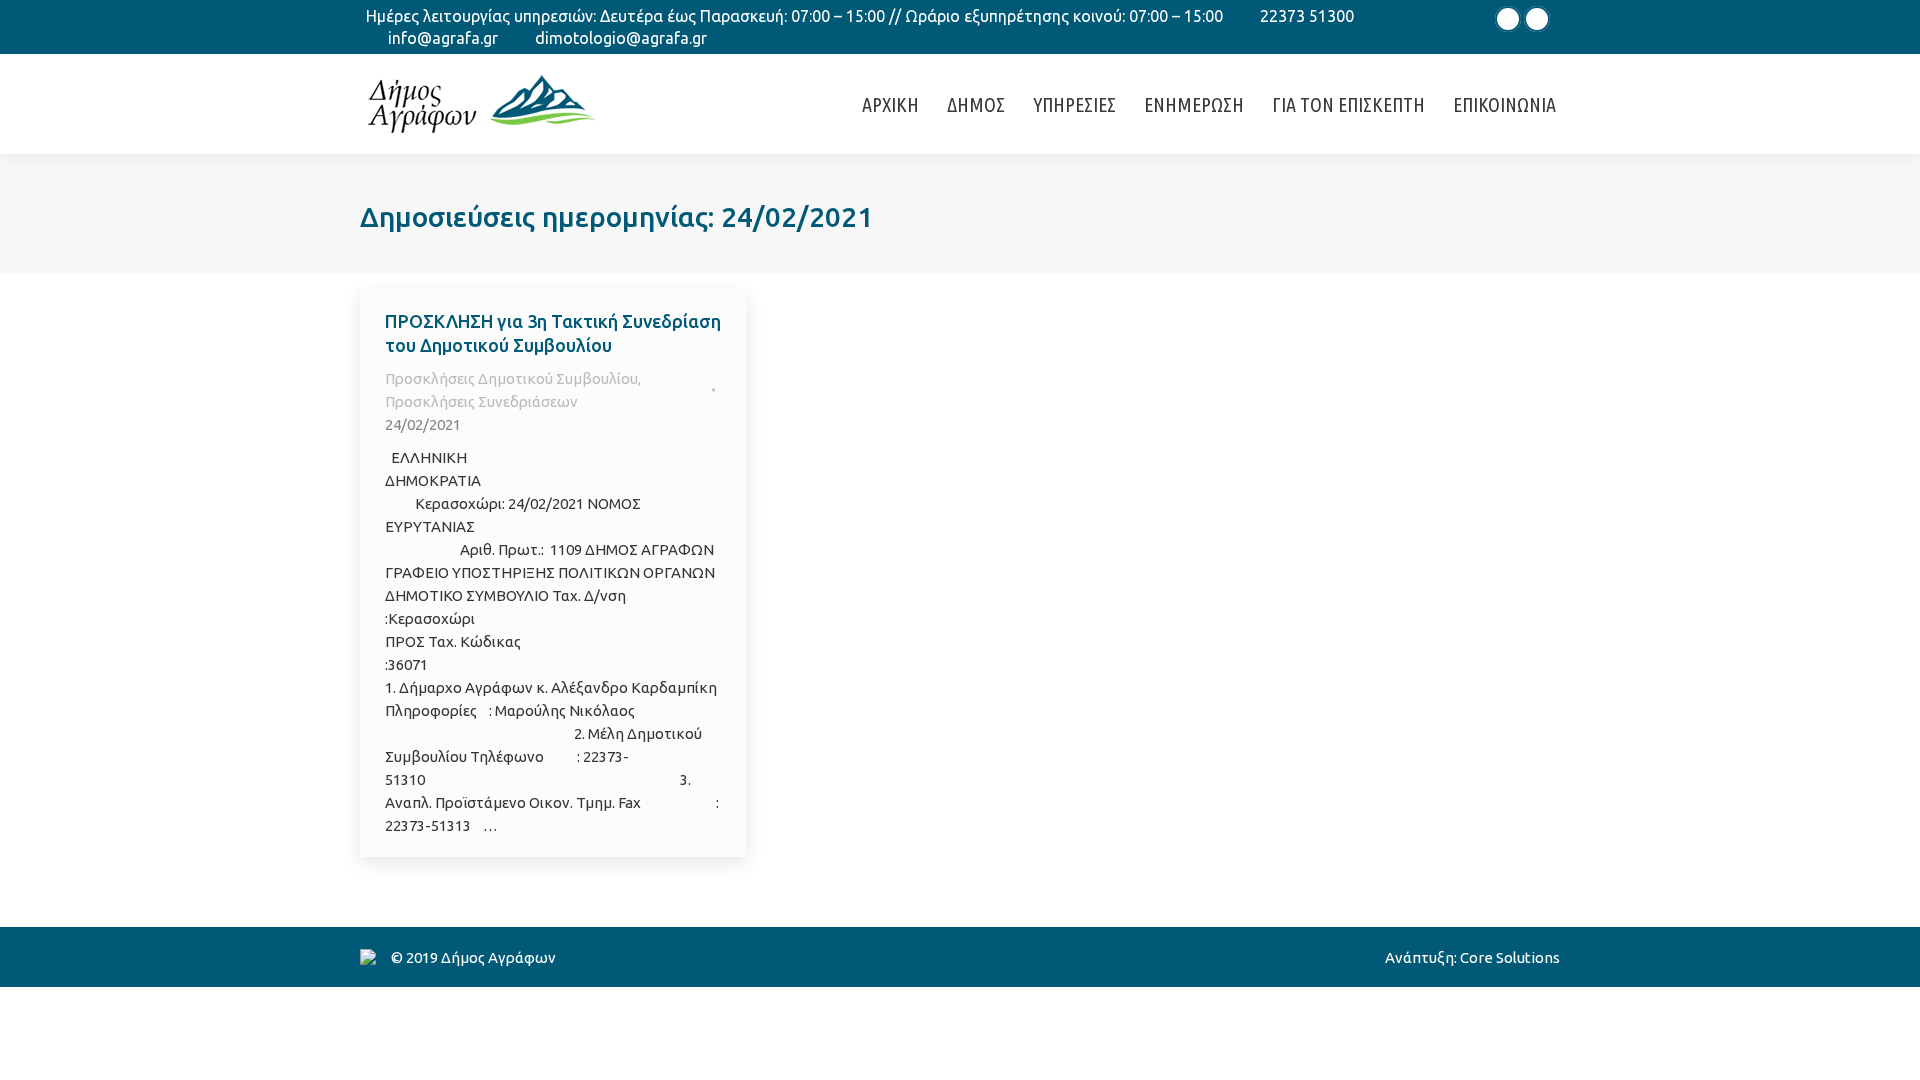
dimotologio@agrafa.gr (621, 38)
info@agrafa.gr (443, 38)
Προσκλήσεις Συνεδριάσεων (481, 401)
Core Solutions (1510, 957)
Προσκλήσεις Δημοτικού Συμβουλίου (511, 378)
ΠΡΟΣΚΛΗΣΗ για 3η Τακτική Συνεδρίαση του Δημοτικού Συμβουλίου (553, 333)
